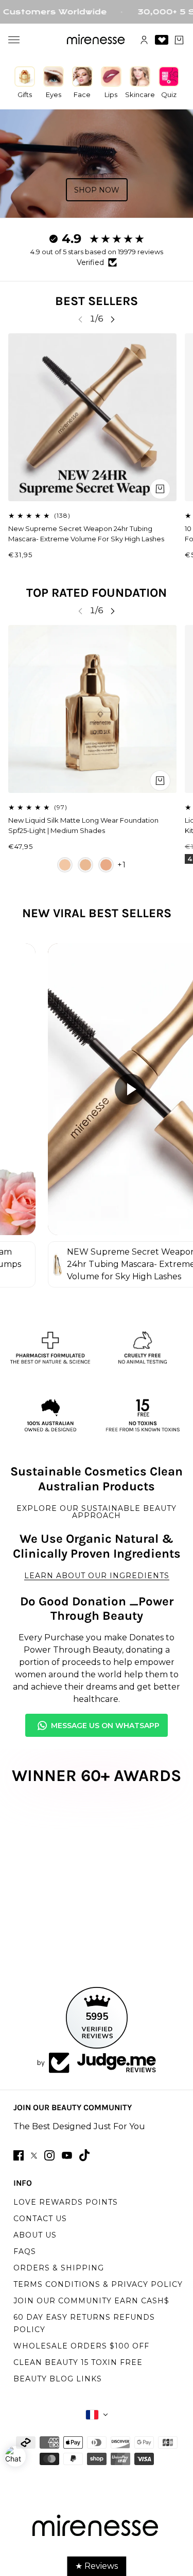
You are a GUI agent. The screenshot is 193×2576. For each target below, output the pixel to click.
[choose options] (160, 781)
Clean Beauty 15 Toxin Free (78, 2362)
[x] (34, 2156)
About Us (35, 2235)
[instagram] (49, 2155)
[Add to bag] (160, 489)
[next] (113, 319)
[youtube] (67, 2155)
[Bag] (179, 40)
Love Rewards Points (66, 2202)
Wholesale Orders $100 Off (81, 2346)
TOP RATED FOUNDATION (97, 593)
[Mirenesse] (97, 40)
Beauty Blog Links (58, 2379)
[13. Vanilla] (65, 865)
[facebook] (19, 2155)
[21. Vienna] (85, 865)
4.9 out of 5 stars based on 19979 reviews (97, 252)
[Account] (144, 40)
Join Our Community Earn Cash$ (91, 2301)
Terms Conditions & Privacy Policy (98, 2284)
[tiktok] (84, 2155)
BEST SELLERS (97, 301)
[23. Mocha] (106, 865)
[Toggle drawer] (14, 40)
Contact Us (40, 2219)
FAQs (25, 2251)
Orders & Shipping (59, 2268)
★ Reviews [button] (97, 2566)
